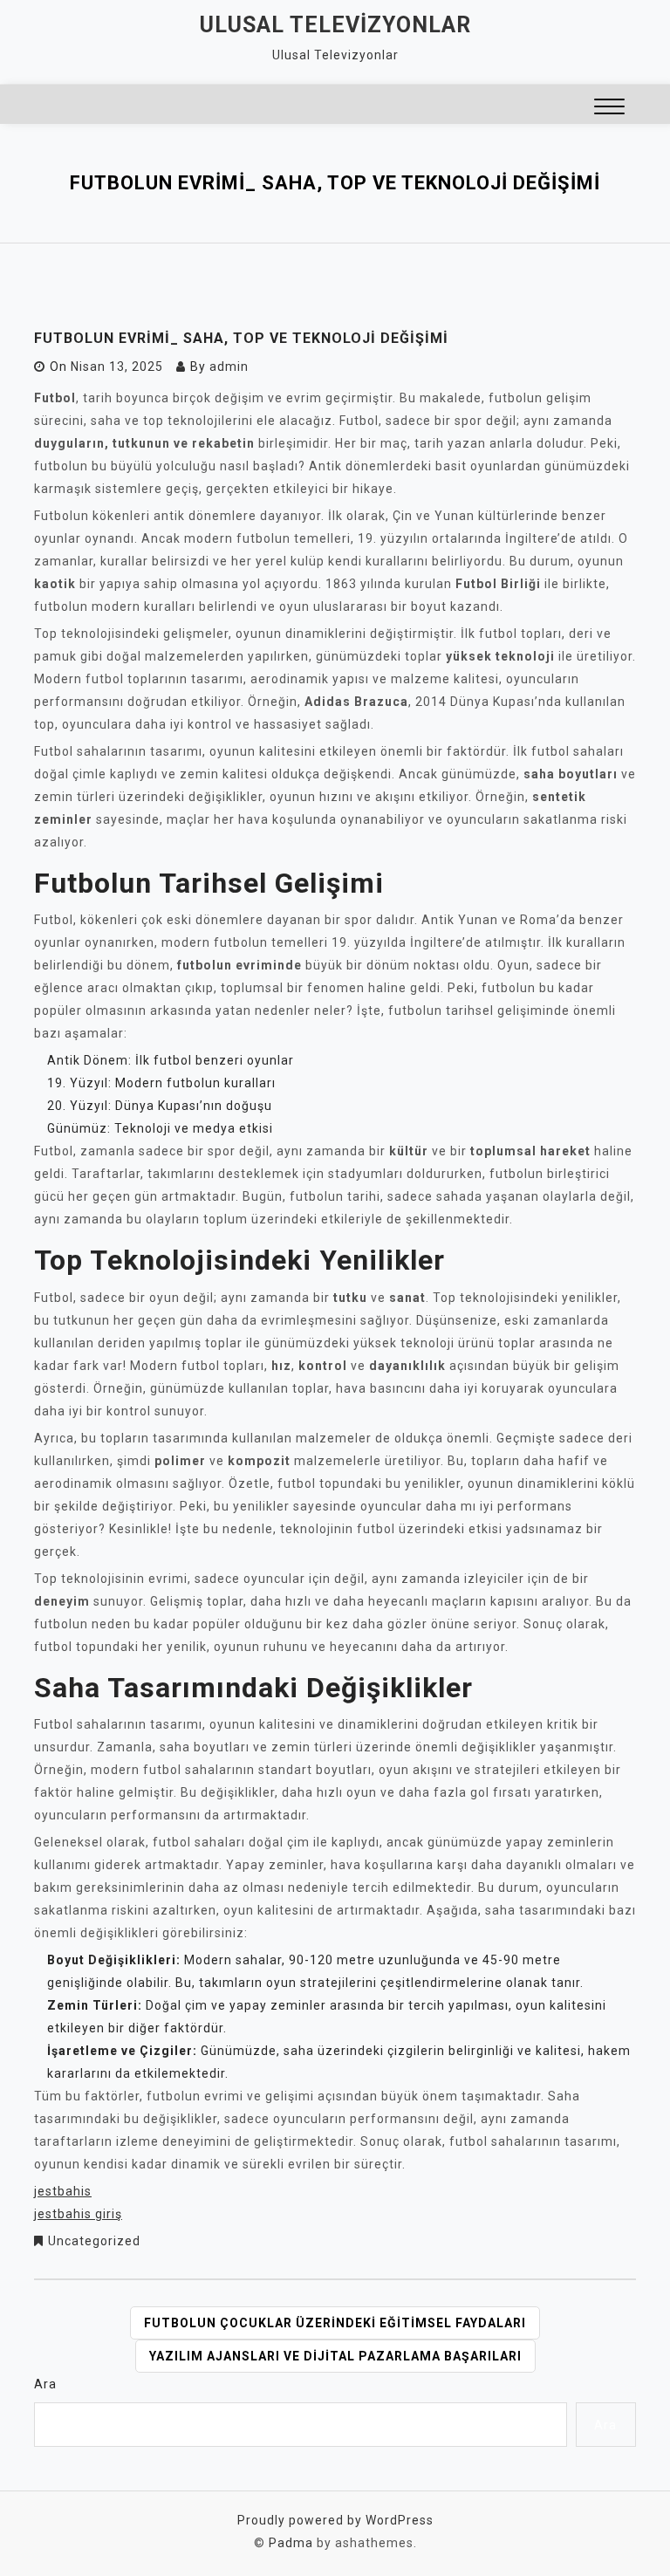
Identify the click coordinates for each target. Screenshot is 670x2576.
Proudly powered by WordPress (335, 2520)
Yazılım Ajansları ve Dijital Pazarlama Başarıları (335, 2356)
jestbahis (63, 2191)
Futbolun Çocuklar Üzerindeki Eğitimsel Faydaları (335, 2323)
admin (229, 367)
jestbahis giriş (78, 2214)
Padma (291, 2543)
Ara (45, 2384)
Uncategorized (94, 2241)
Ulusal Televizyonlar (335, 25)
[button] (609, 109)
